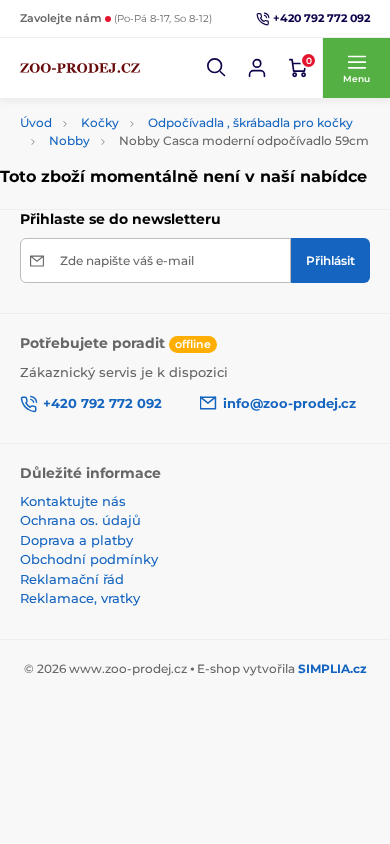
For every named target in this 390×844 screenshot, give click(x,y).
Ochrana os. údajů (80, 520)
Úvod (36, 122)
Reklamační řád (72, 579)
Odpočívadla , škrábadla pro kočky (250, 122)
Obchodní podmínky (89, 559)
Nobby (69, 140)
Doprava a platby (76, 540)
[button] (217, 68)
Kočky (100, 122)
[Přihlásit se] (257, 68)
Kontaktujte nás (73, 501)
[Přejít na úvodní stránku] (80, 68)
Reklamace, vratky (80, 598)
